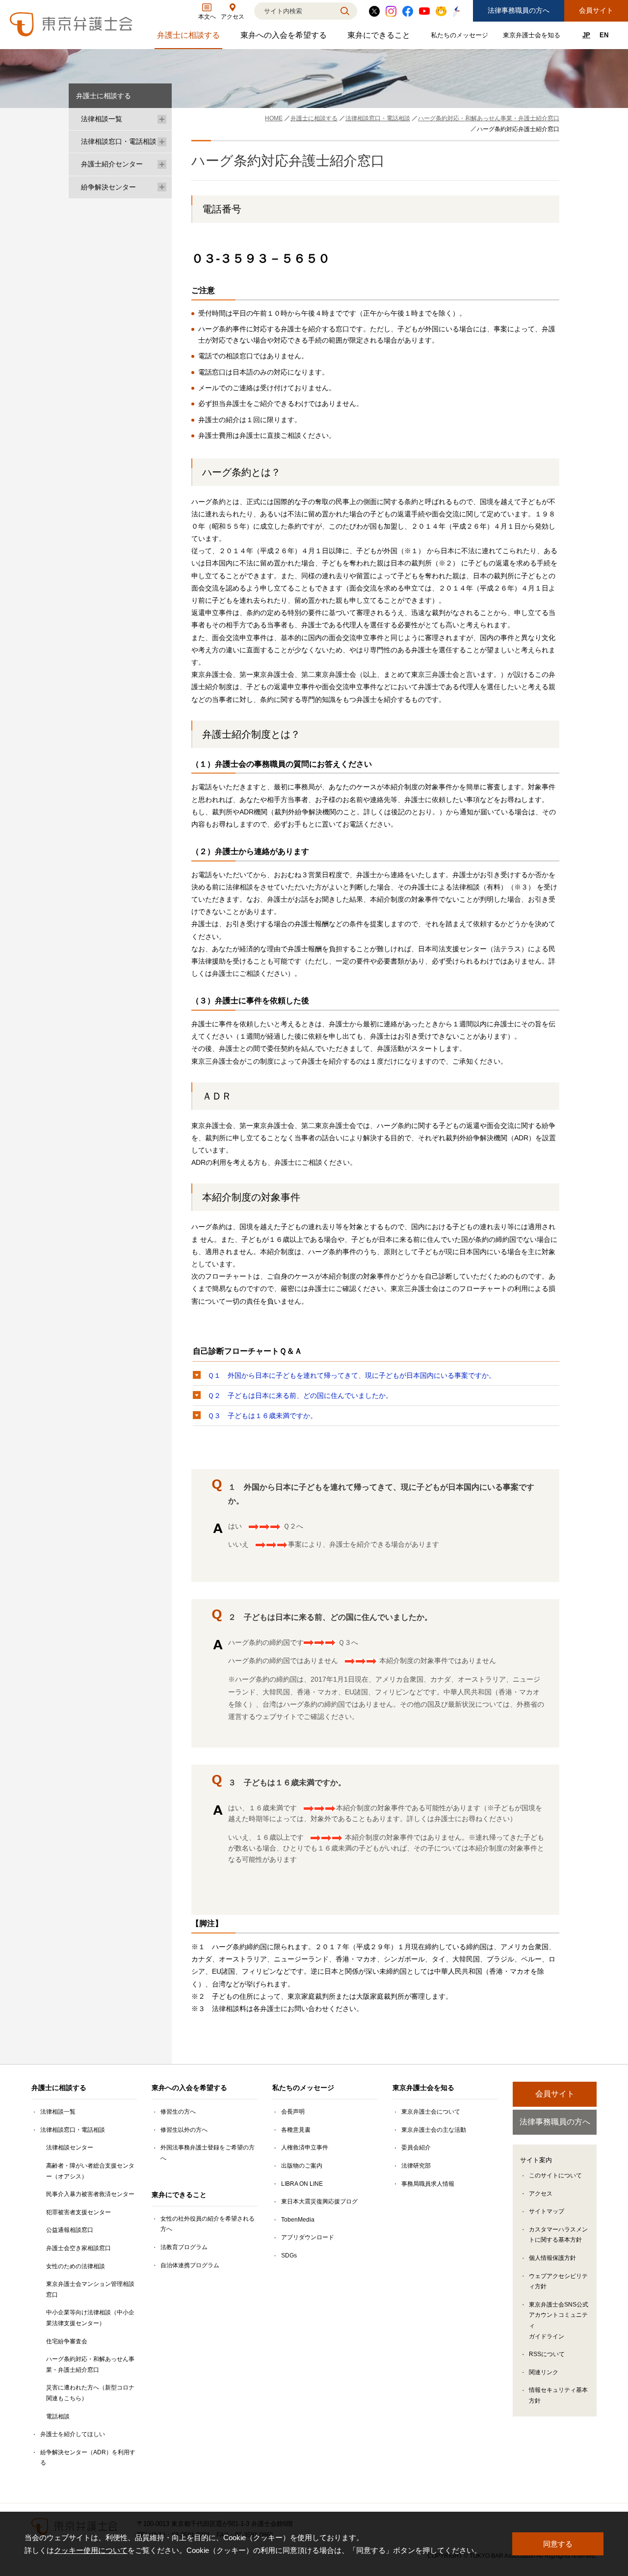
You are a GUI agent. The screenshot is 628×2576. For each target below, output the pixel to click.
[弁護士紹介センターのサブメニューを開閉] (162, 164)
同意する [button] (558, 2544)
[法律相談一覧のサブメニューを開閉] (162, 119)
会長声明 (293, 2112)
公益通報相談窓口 (70, 2230)
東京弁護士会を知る (533, 37)
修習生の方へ (178, 2112)
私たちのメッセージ (461, 37)
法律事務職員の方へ (519, 10)
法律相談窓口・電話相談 (119, 141)
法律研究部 (416, 2166)
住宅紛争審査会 (67, 2341)
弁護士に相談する (190, 38)
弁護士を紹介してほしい (73, 2434)
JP (586, 35)
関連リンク (544, 2372)
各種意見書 (296, 2130)
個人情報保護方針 (552, 2258)
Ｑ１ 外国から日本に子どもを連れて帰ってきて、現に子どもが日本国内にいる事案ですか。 (352, 1375)
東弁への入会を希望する (285, 38)
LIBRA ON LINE (302, 2184)
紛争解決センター (108, 187)
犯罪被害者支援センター (78, 2212)
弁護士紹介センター (112, 164)
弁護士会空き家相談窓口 (78, 2248)
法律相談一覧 (102, 119)
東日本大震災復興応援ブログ (319, 2201)
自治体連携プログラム (190, 2265)
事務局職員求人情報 (428, 2184)
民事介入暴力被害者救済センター (90, 2194)
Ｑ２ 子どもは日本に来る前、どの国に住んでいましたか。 (300, 1395)
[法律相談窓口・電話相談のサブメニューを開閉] (162, 142)
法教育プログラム (184, 2247)
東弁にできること (380, 38)
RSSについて (547, 2354)
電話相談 (58, 2416)
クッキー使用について (91, 2550)
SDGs (289, 2255)
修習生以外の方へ (184, 2130)
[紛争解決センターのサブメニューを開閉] (162, 187)
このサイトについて (555, 2175)
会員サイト (596, 10)
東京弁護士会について (431, 2112)
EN (604, 35)
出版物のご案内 (302, 2166)
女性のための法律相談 (76, 2266)
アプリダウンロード (308, 2237)
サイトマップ (547, 2211)
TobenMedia (298, 2220)
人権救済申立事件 (305, 2147)
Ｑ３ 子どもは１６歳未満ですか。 (262, 1416)
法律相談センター (70, 2147)
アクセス (541, 2194)
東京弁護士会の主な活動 (434, 2130)
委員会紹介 (416, 2147)
